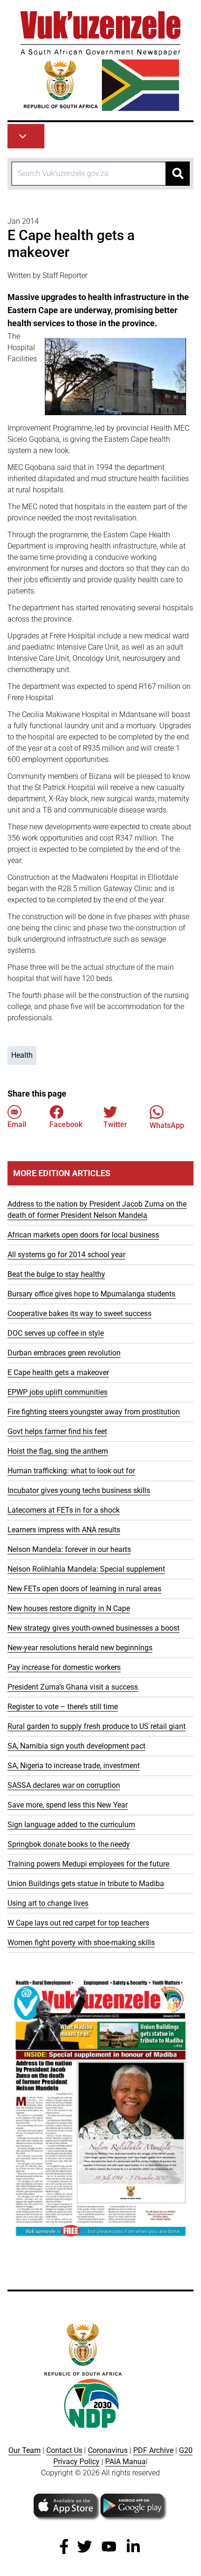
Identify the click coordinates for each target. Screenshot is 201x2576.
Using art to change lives (48, 1903)
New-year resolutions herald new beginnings (80, 1648)
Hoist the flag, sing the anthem (58, 1451)
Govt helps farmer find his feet (57, 1431)
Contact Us (64, 2450)
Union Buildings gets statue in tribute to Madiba (86, 1884)
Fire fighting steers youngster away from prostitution (94, 1412)
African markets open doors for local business (83, 1235)
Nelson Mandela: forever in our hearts (69, 1549)
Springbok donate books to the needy (69, 1844)
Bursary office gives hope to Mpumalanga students (91, 1294)
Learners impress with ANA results (64, 1530)
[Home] (100, 61)
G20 (186, 2450)
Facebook (66, 1124)
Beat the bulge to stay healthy (56, 1274)
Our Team (25, 2450)
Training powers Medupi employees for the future (88, 1864)
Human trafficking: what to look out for (71, 1471)
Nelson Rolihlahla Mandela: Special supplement (86, 1569)
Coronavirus (108, 2450)
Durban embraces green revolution (64, 1353)
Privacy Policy (76, 2462)
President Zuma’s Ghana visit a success (73, 1687)
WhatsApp (167, 1125)
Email (17, 1124)
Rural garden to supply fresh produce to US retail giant (97, 1726)
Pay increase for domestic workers (64, 1667)
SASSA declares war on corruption (64, 1785)
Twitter (115, 1124)
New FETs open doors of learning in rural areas (84, 1589)
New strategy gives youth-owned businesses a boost (93, 1628)
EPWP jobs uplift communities (57, 1392)
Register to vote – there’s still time (63, 1707)
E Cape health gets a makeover (58, 1372)
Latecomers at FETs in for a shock (64, 1510)
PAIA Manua (126, 2462)
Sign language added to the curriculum (71, 1825)
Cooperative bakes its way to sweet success (79, 1314)
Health (22, 1055)
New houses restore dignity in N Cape (69, 1608)
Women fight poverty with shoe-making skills (81, 1943)
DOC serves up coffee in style (56, 1333)
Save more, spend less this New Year (68, 1805)
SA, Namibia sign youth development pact (76, 1746)
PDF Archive (153, 2450)
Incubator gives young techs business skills (79, 1490)
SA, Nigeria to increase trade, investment (74, 1766)
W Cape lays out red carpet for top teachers (78, 1923)
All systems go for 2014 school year (66, 1255)
